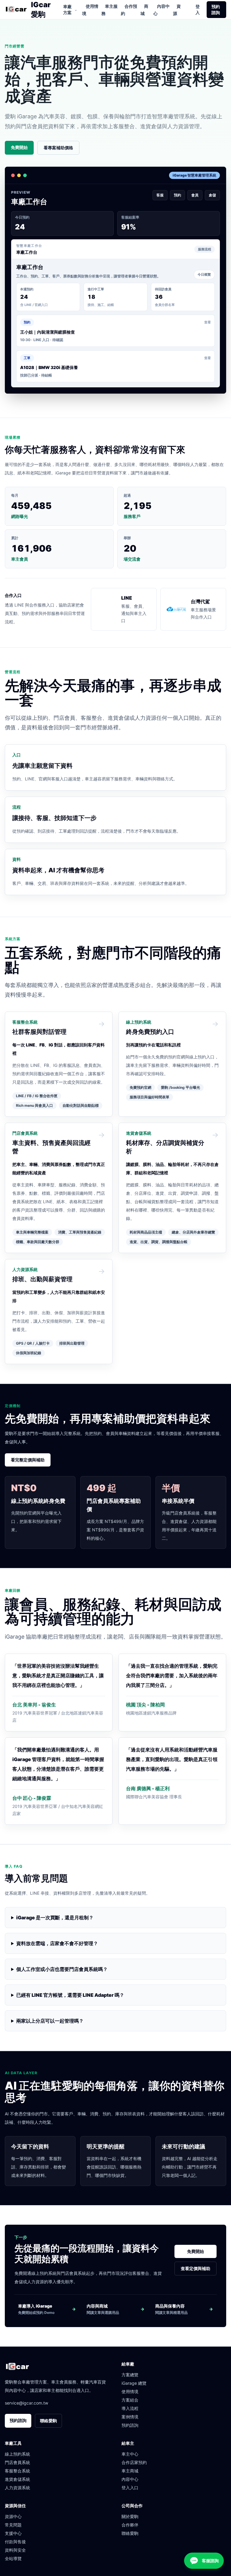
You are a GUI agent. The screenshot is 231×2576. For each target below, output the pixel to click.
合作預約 (129, 10)
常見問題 (13, 2525)
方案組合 (130, 2400)
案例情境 (130, 2417)
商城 (144, 10)
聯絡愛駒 (48, 2421)
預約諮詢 (216, 9)
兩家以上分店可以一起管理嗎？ (50, 2021)
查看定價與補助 (196, 2268)
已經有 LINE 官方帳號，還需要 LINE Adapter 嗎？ (70, 1995)
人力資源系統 (17, 2488)
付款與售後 (15, 2542)
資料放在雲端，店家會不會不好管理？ (57, 1943)
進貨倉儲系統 (17, 2479)
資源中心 (13, 2516)
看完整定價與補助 (28, 1460)
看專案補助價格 (58, 148)
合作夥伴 (130, 2525)
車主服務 (109, 10)
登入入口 (130, 2488)
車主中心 (130, 2454)
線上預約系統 (17, 2454)
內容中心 (162, 10)
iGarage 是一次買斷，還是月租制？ (55, 1918)
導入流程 (130, 2408)
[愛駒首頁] (16, 10)
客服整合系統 (17, 2471)
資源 (177, 10)
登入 (198, 9)
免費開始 (19, 147)
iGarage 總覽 (134, 2383)
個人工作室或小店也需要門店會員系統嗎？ (62, 1969)
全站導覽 (13, 2558)
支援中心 (13, 2533)
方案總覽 (130, 2375)
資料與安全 (15, 2550)
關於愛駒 (130, 2516)
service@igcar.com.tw (26, 2403)
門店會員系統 (17, 2462)
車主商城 (130, 2471)
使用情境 (90, 10)
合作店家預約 (134, 2462)
